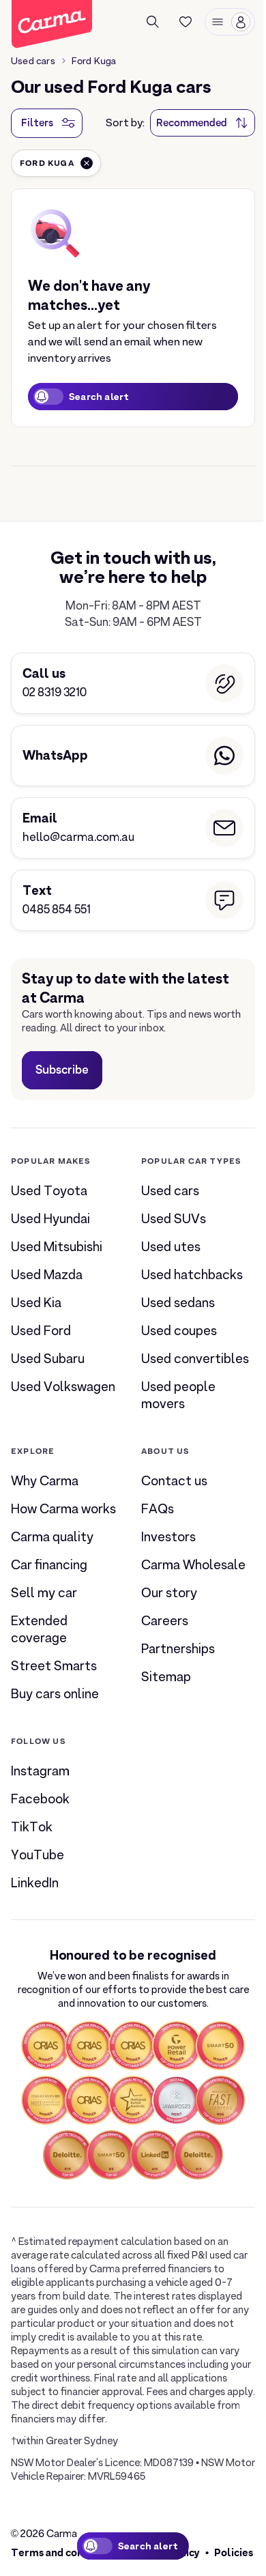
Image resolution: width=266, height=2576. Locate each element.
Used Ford (41, 1331)
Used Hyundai (50, 1219)
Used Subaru (48, 1359)
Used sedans (178, 1303)
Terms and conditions (64, 2552)
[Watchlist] (186, 22)
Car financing (49, 1565)
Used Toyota (49, 1191)
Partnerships (178, 1649)
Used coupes (179, 1331)
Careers (165, 1621)
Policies (234, 2552)
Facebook (40, 1799)
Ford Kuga (94, 61)
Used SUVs (174, 1219)
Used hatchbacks (192, 1275)
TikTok (32, 1827)
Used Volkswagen (63, 1387)
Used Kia (36, 1303)
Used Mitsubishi (57, 1247)
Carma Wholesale (193, 1565)
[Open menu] (230, 22)
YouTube (38, 1855)
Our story (169, 1593)
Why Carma (45, 1481)
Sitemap (166, 1677)
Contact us (174, 1481)
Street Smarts (54, 1666)
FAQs (158, 1509)
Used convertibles (195, 1359)
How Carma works (63, 1509)
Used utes (171, 1247)
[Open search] (153, 22)
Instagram (40, 1771)
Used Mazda (47, 1275)
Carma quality (52, 1537)
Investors (168, 1537)
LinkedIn (35, 1883)
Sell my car (44, 1593)
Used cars (33, 61)
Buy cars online (55, 1694)
